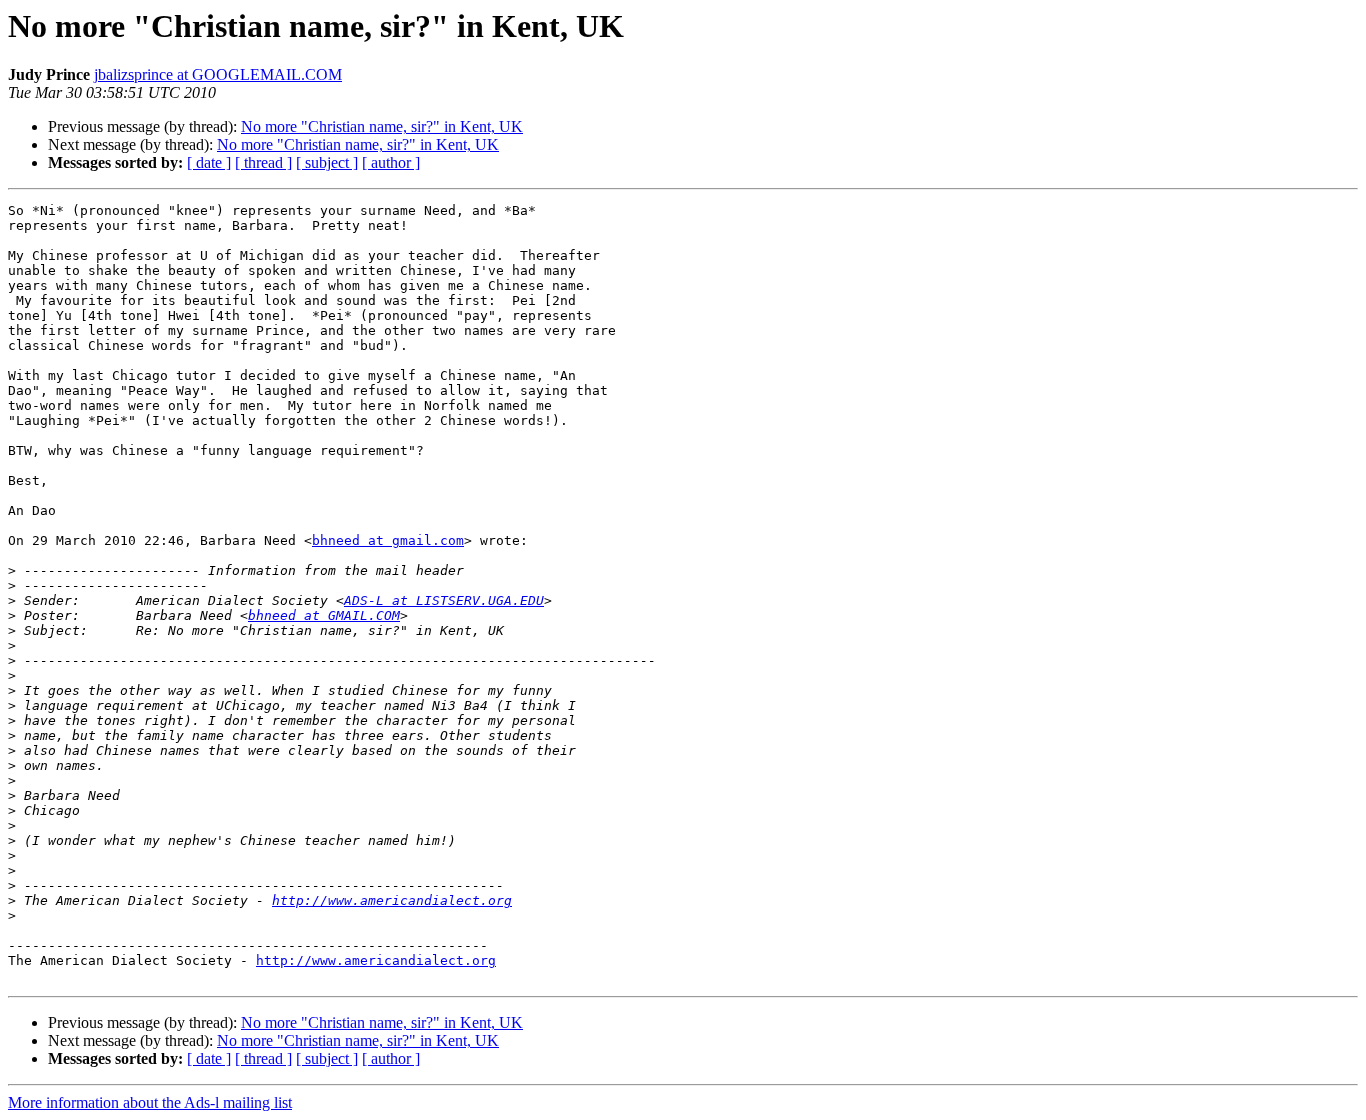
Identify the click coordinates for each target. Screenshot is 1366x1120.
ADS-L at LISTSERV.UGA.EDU (444, 600)
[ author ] (391, 162)
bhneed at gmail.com (388, 540)
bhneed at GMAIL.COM (324, 615)
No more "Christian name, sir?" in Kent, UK (382, 126)
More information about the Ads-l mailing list (150, 1102)
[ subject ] (327, 162)
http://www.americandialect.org (392, 900)
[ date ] (209, 162)
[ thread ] (263, 162)
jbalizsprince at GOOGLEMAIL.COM (218, 74)
